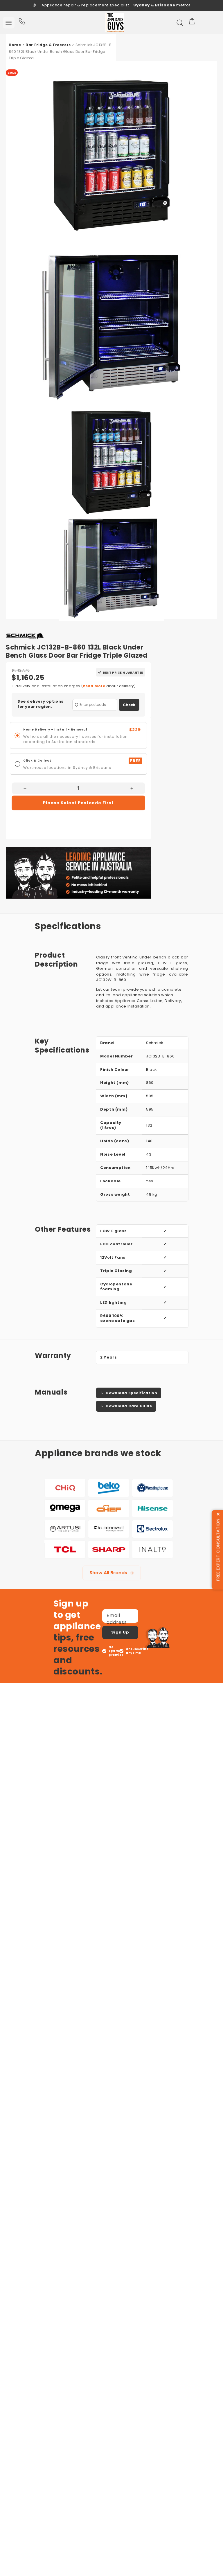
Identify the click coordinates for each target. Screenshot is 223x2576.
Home (15, 45)
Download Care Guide (129, 1406)
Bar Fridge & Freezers (48, 45)
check (129, 705)
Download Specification (131, 1393)
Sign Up (120, 1632)
